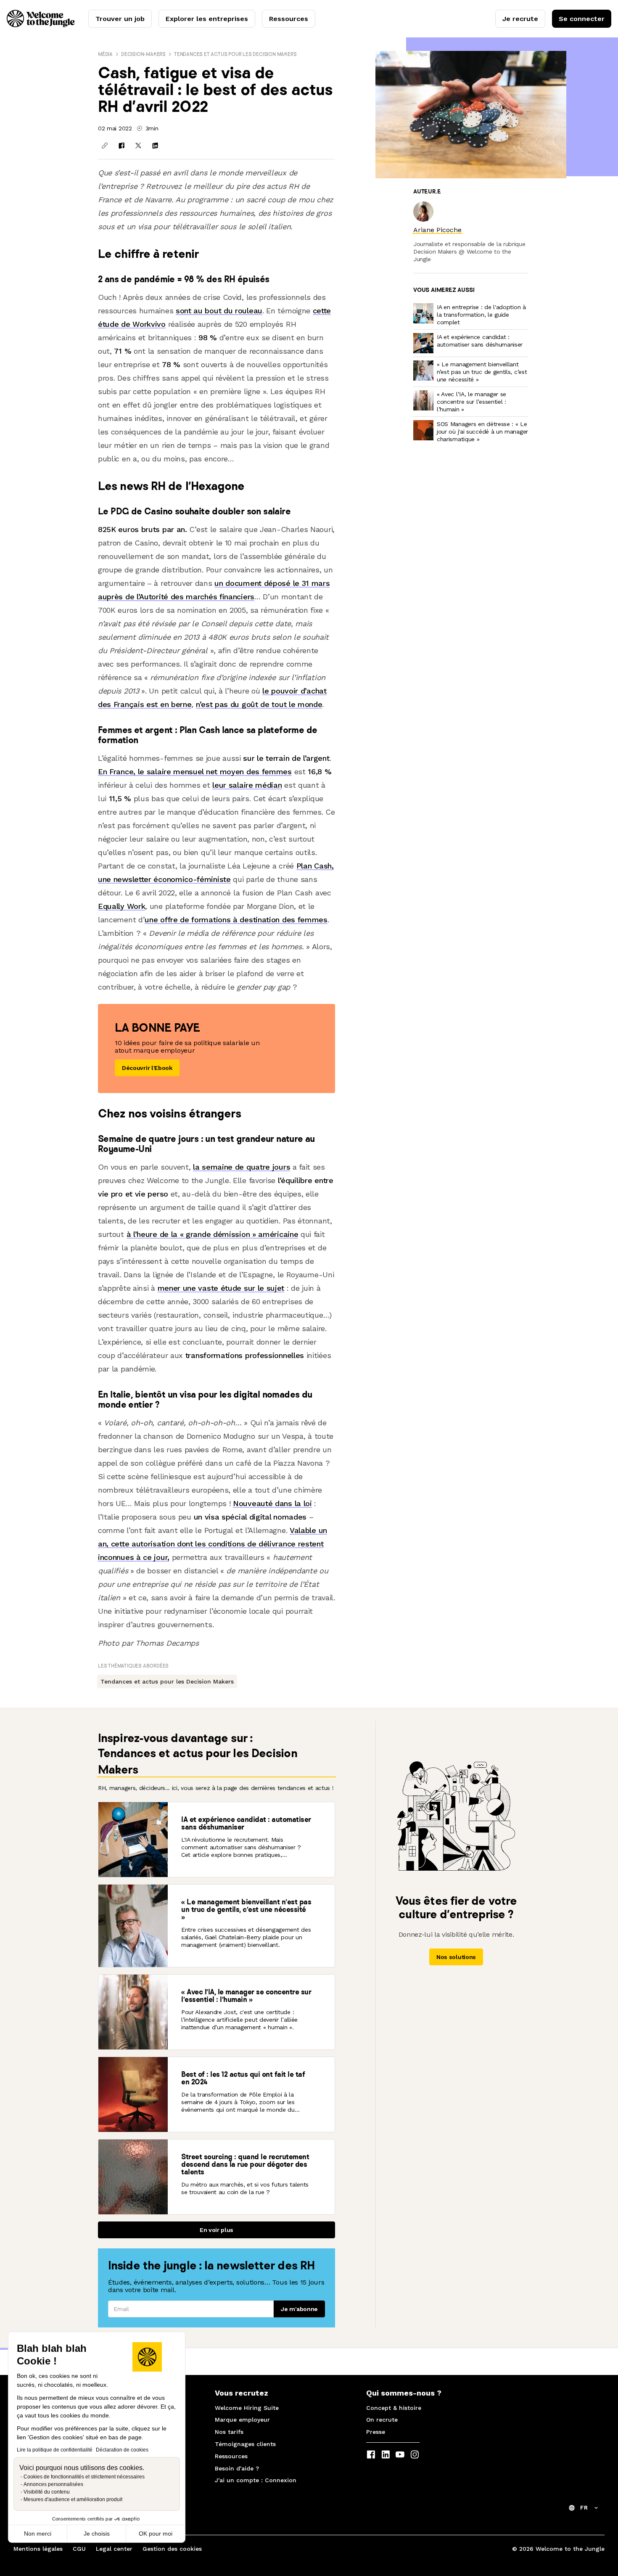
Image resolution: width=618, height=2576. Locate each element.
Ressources (289, 19)
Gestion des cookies (172, 2549)
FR (584, 2507)
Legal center (114, 2549)
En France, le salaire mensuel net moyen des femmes (195, 772)
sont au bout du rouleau (219, 311)
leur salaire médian (247, 785)
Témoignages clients (245, 2444)
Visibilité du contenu (47, 2492)
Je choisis (97, 2534)
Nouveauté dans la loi (272, 1503)
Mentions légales (38, 2549)
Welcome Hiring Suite (247, 2408)
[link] (437, 230)
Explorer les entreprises (207, 19)
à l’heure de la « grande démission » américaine (213, 1234)
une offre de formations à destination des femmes (236, 920)
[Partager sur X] (138, 146)
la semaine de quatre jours (242, 1167)
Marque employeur (242, 2420)
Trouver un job (120, 19)
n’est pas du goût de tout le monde (259, 704)
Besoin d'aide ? (237, 2468)
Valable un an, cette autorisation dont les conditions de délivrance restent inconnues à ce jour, (213, 1544)
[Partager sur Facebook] (121, 146)
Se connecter (582, 19)
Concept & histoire (394, 2408)
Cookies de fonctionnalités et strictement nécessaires (84, 2477)
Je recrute (520, 19)
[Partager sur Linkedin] (155, 146)
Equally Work (121, 906)
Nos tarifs (229, 2432)
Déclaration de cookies (122, 2450)
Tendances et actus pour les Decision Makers (235, 54)
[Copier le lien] (105, 146)
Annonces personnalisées (53, 2484)
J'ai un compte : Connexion (256, 2480)
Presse (376, 2432)
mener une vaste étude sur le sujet (221, 1288)
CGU (79, 2549)
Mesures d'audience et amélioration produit (73, 2499)
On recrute (382, 2420)
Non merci (38, 2534)
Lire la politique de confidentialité (55, 2450)
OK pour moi (156, 2534)
